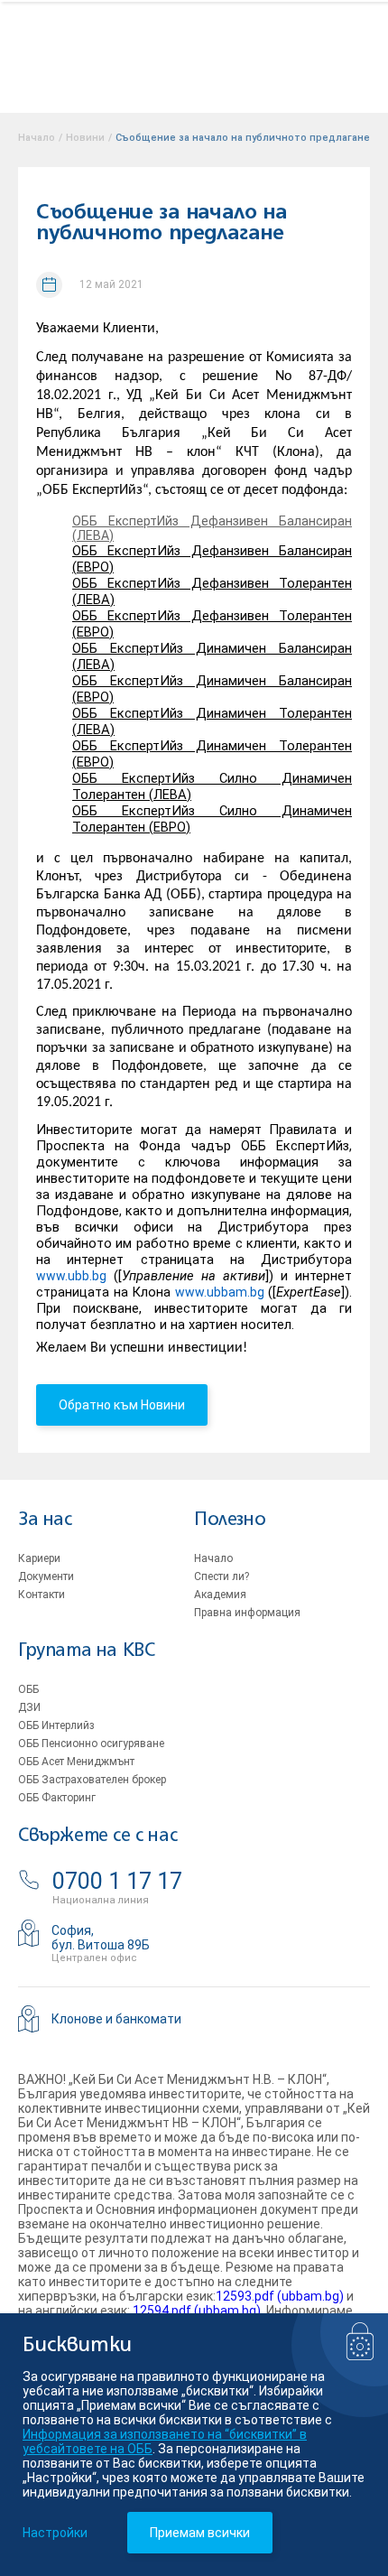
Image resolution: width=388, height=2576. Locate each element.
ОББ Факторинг (57, 1798)
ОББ (28, 1689)
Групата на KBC (86, 1651)
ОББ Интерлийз (56, 1725)
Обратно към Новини (122, 1405)
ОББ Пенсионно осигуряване (91, 1744)
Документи (46, 1576)
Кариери (39, 1558)
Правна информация (247, 1613)
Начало (213, 1558)
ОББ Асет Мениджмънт (76, 1762)
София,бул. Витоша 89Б (101, 1938)
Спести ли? (222, 1576)
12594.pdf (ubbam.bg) (197, 2311)
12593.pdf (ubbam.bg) (280, 2296)
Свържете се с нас (97, 1836)
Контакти (42, 1595)
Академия (220, 1595)
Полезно (230, 1520)
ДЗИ (29, 1707)
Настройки (55, 2533)
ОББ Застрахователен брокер (92, 1780)
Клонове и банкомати (116, 2019)
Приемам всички (200, 2533)
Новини (85, 138)
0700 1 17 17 (117, 1881)
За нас (45, 1520)
